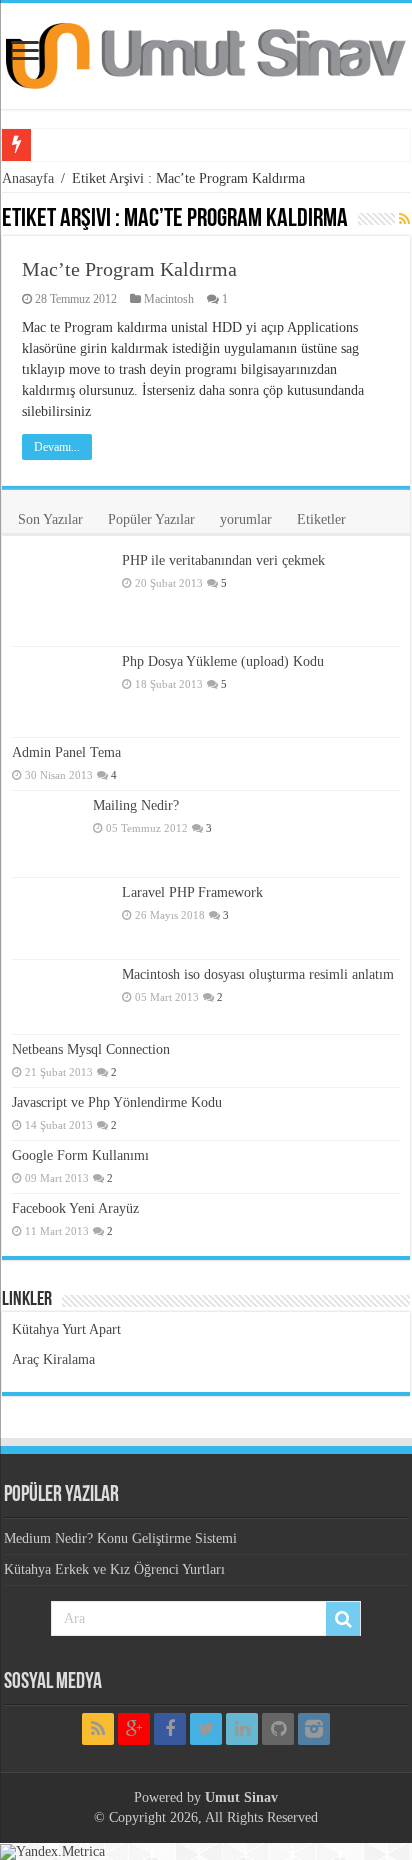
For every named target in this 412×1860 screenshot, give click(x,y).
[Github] (278, 1729)
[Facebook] (170, 1729)
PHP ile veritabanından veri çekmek (223, 560)
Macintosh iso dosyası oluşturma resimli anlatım (258, 974)
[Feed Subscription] (404, 220)
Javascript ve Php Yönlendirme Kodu (117, 1102)
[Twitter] (206, 1729)
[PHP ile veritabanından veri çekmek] (62, 596)
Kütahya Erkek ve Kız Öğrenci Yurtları (114, 1569)
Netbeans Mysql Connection (91, 1049)
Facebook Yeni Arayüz (75, 1208)
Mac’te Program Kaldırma (129, 269)
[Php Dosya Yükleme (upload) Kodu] (62, 692)
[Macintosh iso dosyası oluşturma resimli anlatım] (62, 997)
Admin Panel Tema (66, 752)
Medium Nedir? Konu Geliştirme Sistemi (120, 1538)
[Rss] (98, 1729)
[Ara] (343, 1619)
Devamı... (57, 447)
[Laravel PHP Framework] (62, 918)
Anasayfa (28, 178)
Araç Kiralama (53, 1359)
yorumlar (246, 519)
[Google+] (134, 1729)
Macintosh (169, 299)
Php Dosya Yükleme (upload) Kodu (223, 661)
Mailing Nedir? (136, 805)
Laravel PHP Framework (192, 892)
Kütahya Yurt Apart (66, 1329)
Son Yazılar (50, 519)
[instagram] (314, 1729)
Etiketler (321, 519)
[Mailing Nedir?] (47, 834)
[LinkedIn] (242, 1729)
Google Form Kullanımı (80, 1155)
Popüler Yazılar (151, 519)
